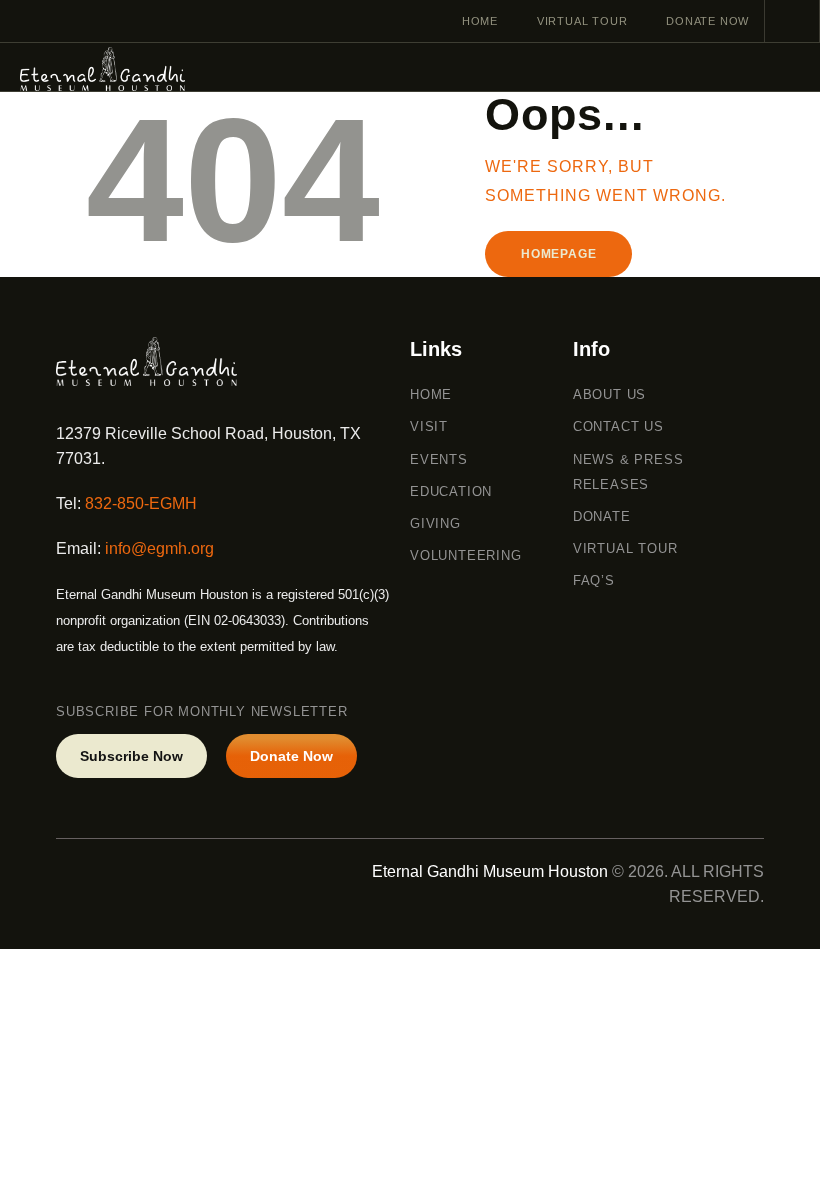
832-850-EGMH (141, 503)
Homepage (558, 254)
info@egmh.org (159, 548)
